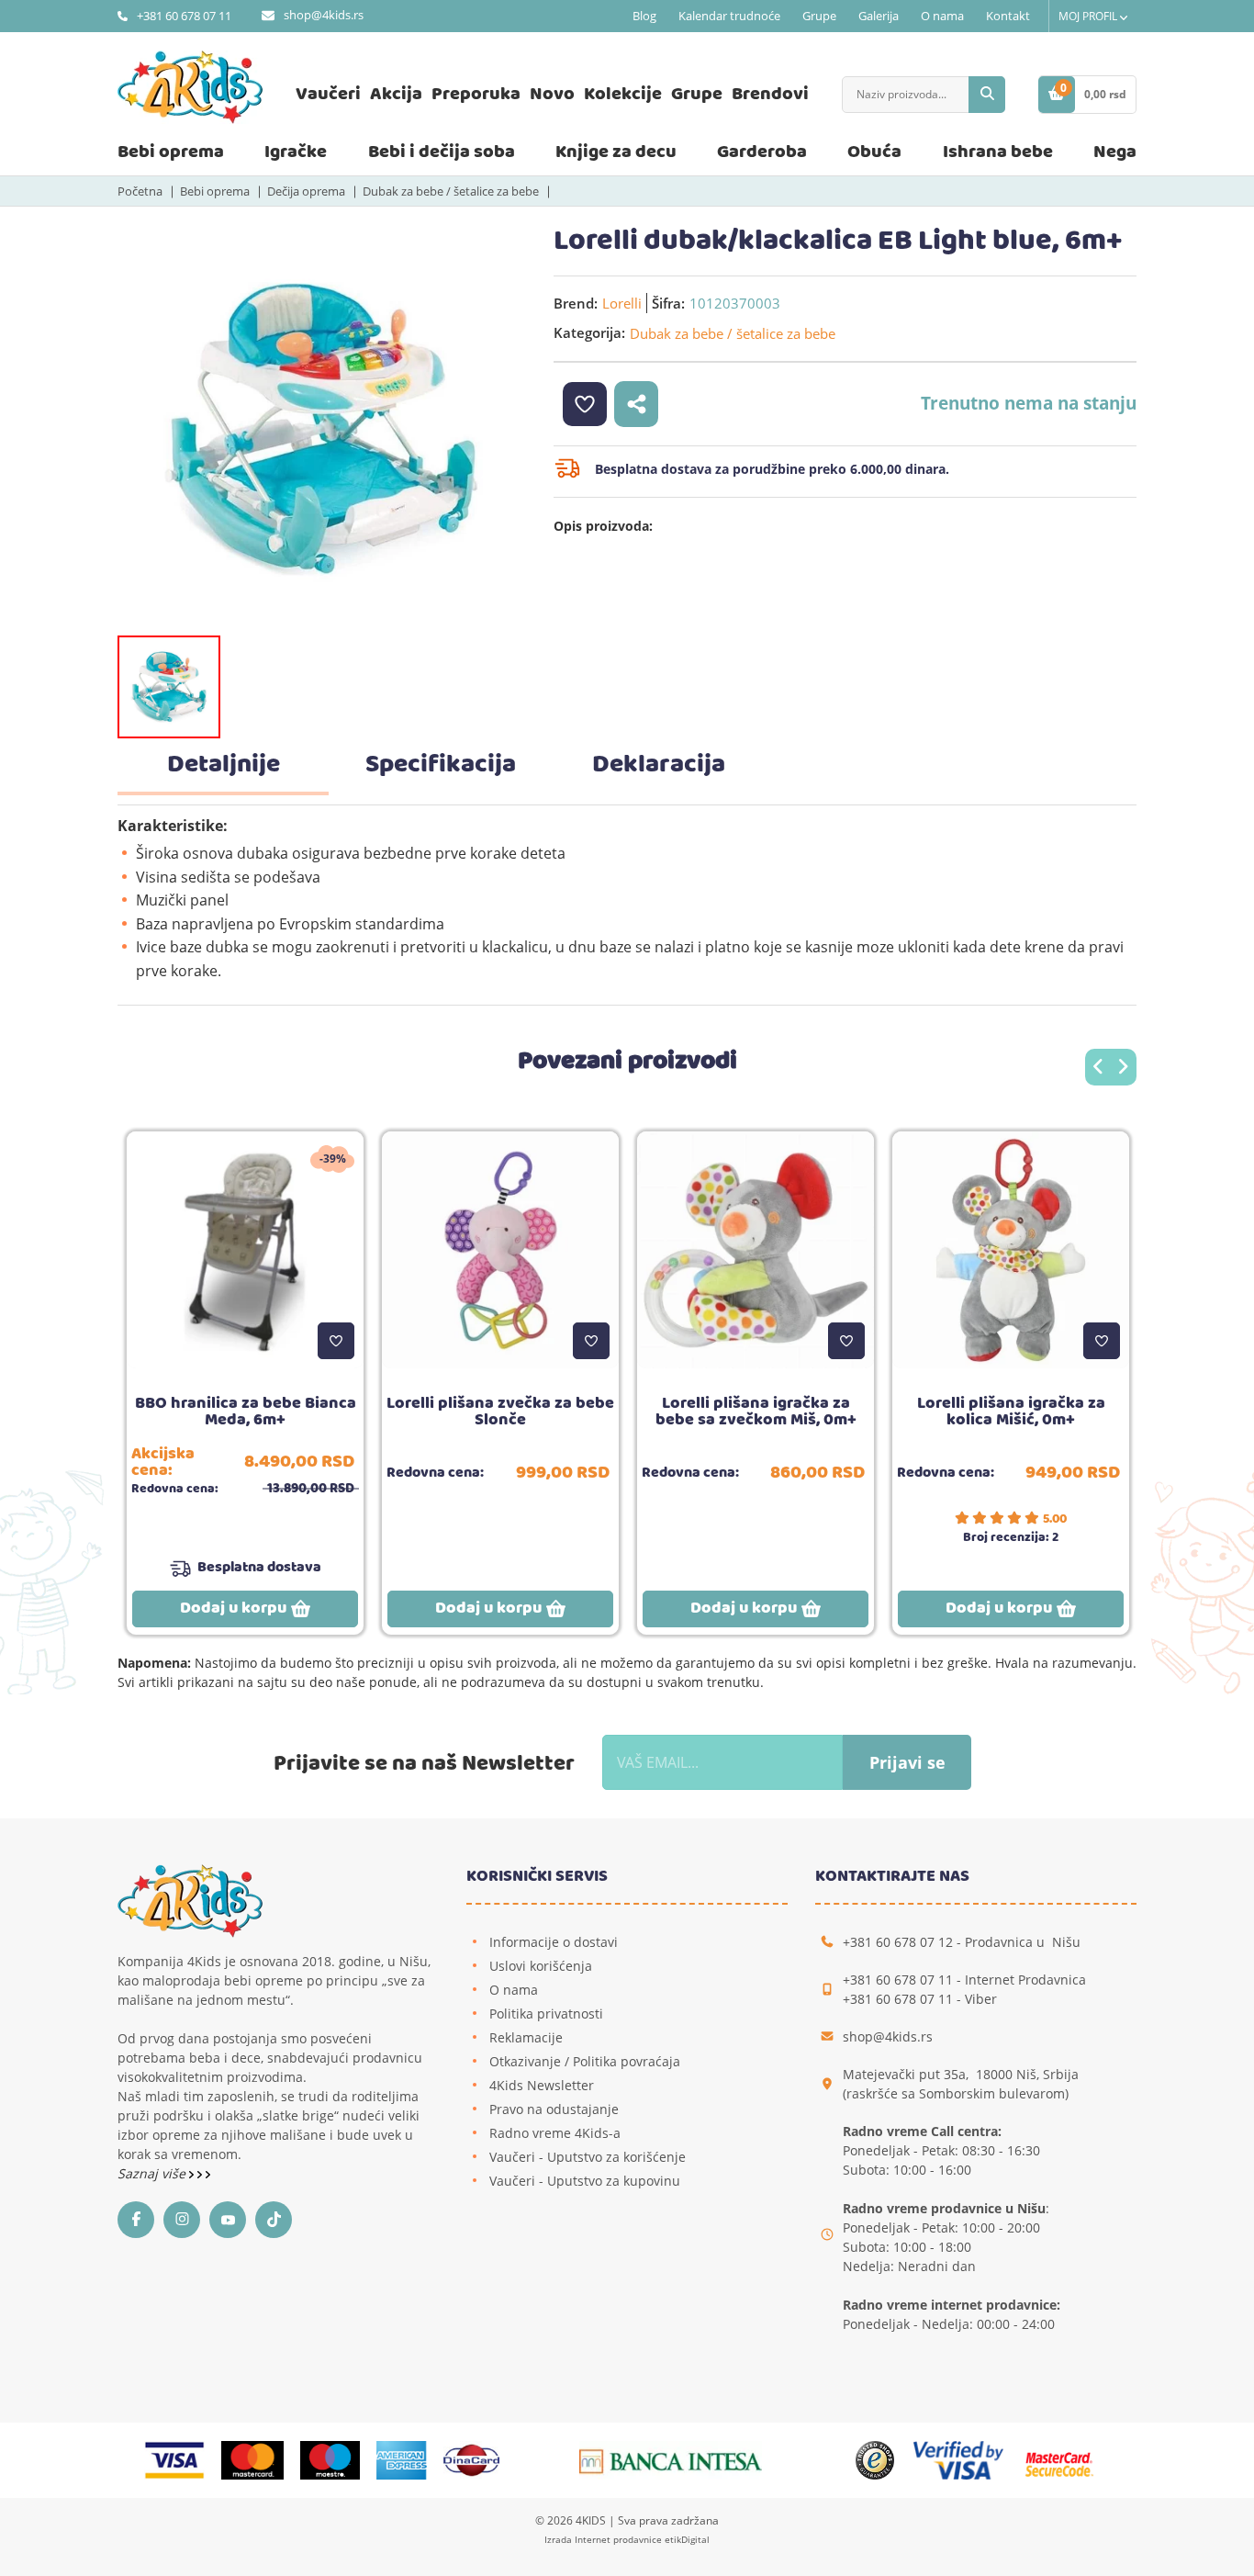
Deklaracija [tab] (659, 765)
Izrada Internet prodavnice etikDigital (627, 2539)
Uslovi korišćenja (541, 1966)
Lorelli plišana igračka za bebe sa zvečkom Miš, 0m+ (756, 1412)
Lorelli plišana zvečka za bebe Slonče (500, 1412)
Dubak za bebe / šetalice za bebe (451, 191)
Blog (644, 16)
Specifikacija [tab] (441, 765)
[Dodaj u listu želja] (336, 1341)
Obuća (874, 152)
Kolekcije (623, 94)
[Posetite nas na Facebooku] (140, 2220)
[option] (322, 429)
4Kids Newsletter (542, 2085)
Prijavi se (907, 1762)
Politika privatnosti (546, 2014)
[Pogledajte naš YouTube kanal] (232, 2220)
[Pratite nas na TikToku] (278, 2220)
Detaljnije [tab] (224, 765)
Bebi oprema (171, 152)
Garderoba (762, 152)
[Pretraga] (987, 95)
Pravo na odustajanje (554, 2109)
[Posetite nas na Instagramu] (186, 2220)
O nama (942, 16)
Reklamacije (526, 2037)
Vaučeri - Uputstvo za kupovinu (585, 2181)
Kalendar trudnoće (729, 16)
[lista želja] (585, 404)
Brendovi (770, 94)
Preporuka (476, 94)
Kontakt (1008, 16)
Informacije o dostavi (554, 1942)
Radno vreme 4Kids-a (555, 2133)
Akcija (396, 94)
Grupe (819, 16)
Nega (1115, 152)
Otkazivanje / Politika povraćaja (585, 2061)
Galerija (879, 16)
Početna (140, 191)
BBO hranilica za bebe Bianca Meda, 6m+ (246, 1412)
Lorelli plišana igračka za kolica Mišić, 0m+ (1011, 1412)
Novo (552, 94)
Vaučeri (328, 94)
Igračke (296, 152)
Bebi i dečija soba (442, 152)
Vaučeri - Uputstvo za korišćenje (588, 2157)
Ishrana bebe (998, 152)
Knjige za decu (616, 152)
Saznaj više (153, 2173)
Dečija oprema (306, 191)
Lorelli (622, 303)
